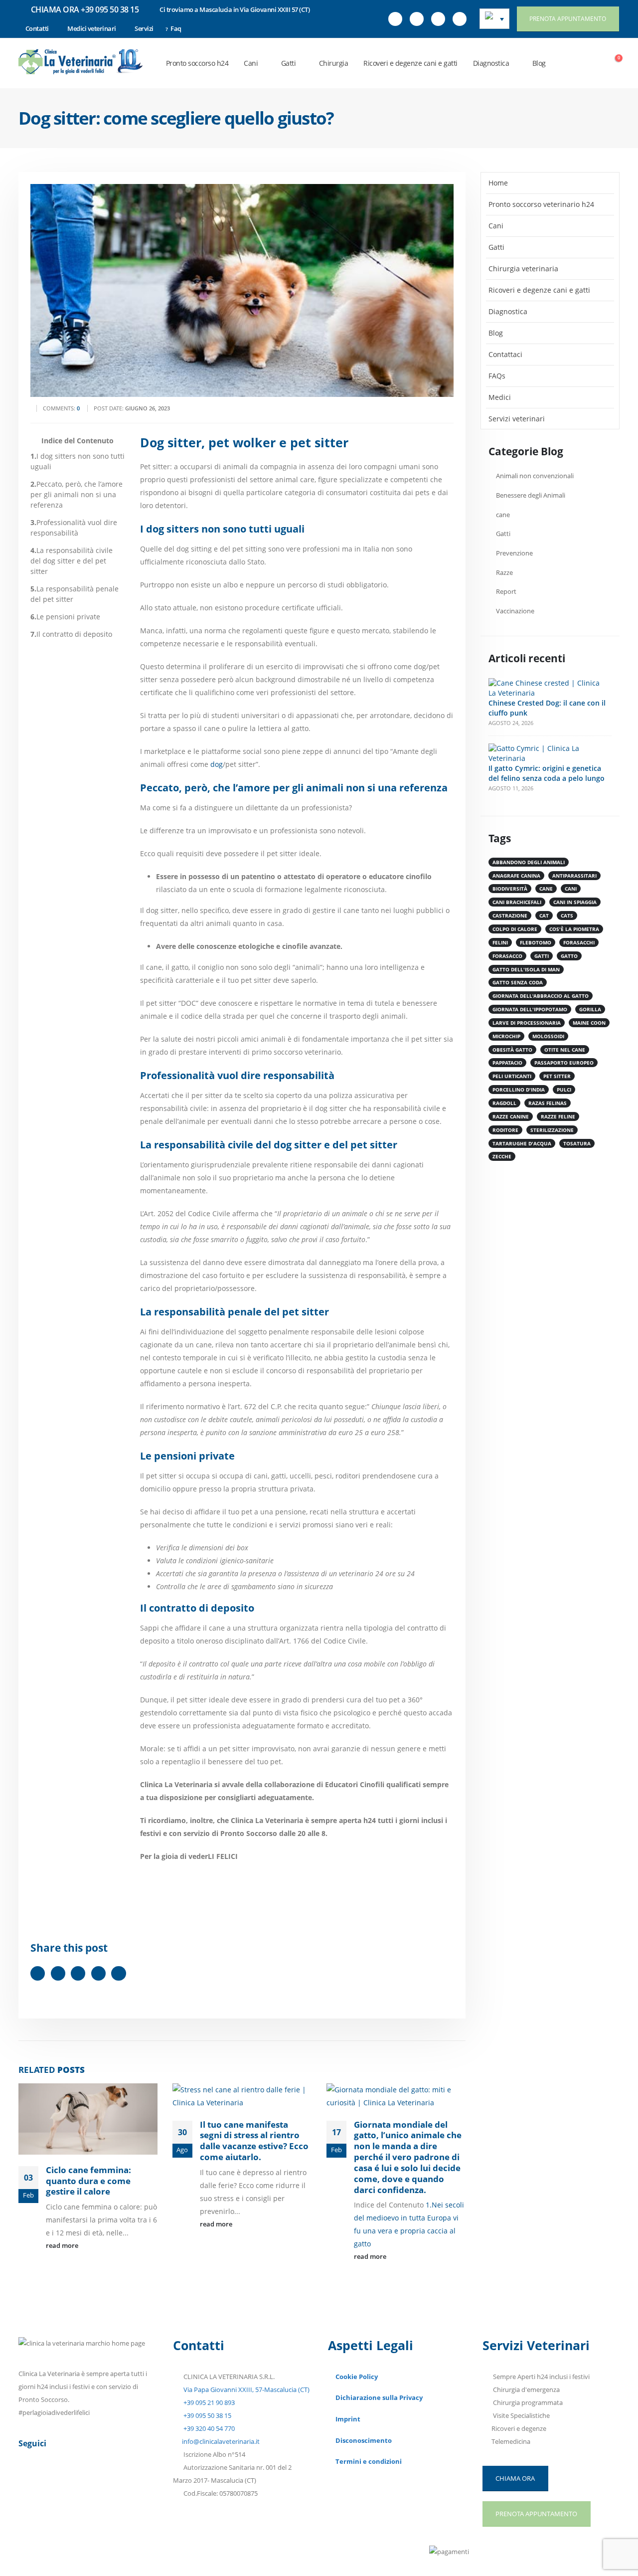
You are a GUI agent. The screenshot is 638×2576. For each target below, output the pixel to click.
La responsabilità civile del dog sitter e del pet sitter (72, 561)
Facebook (38, 1973)
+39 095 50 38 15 (207, 2416)
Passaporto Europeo (564, 1063)
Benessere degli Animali (531, 495)
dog (217, 764)
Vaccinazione (515, 611)
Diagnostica (491, 63)
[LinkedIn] (460, 19)
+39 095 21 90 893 (208, 2403)
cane (503, 515)
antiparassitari (574, 876)
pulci (564, 1090)
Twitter (58, 1973)
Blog (539, 63)
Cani (251, 63)
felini (500, 942)
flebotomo (536, 942)
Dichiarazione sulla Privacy (379, 2398)
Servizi (144, 28)
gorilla (590, 1009)
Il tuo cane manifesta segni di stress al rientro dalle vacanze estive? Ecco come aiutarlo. (254, 2141)
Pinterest (78, 1973)
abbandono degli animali (529, 862)
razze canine (511, 1116)
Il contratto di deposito (71, 634)
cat (544, 916)
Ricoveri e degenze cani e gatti (410, 63)
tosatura (577, 1143)
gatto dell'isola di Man (526, 969)
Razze (504, 573)
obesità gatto (512, 1050)
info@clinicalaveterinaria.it (221, 2442)
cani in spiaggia (575, 902)
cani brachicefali (517, 902)
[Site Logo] (81, 62)
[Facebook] (395, 19)
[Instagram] (438, 19)
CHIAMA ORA (515, 2478)
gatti (542, 956)
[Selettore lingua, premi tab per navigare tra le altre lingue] (494, 19)
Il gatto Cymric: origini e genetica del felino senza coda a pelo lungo (547, 773)
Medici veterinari (92, 28)
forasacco (507, 956)
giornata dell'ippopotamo (530, 1009)
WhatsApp (118, 1973)
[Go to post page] (88, 2119)
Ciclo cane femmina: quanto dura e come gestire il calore (88, 2181)
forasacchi (579, 942)
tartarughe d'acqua (522, 1143)
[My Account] (590, 63)
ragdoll (504, 1103)
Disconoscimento (364, 2441)
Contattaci (505, 354)
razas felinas (548, 1103)
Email (98, 1973)
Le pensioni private (65, 617)
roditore (505, 1130)
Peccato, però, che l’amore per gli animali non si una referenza (77, 494)
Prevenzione (514, 553)
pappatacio (507, 1063)
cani (571, 889)
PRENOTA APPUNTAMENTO (568, 19)
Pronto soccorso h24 (197, 63)
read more (63, 2246)
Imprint (348, 2419)
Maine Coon (589, 1023)
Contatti (37, 28)
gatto (569, 956)
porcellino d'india (519, 1090)
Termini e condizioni (369, 2462)
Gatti (289, 63)
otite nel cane (565, 1050)
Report (506, 592)
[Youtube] (417, 19)
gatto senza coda (518, 982)
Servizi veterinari (517, 419)
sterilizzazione (552, 1130)
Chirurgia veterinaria (523, 269)
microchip (506, 1036)
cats (567, 916)
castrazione (510, 916)
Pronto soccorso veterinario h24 (541, 204)
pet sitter (557, 1076)
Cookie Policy (357, 2377)
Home (498, 183)
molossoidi (548, 1036)
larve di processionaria (527, 1023)
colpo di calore (515, 929)
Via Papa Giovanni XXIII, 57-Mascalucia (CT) (246, 2390)
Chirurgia (334, 63)
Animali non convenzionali (535, 476)
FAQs (497, 376)
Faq (176, 28)
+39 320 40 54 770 (208, 2429)
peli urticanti (512, 1076)
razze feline (558, 1116)
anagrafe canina (516, 876)
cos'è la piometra (574, 929)
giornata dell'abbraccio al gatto (541, 996)
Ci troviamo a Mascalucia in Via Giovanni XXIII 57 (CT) (235, 9)
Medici (500, 397)
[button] (568, 63)
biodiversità (510, 889)
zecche (502, 1156)
